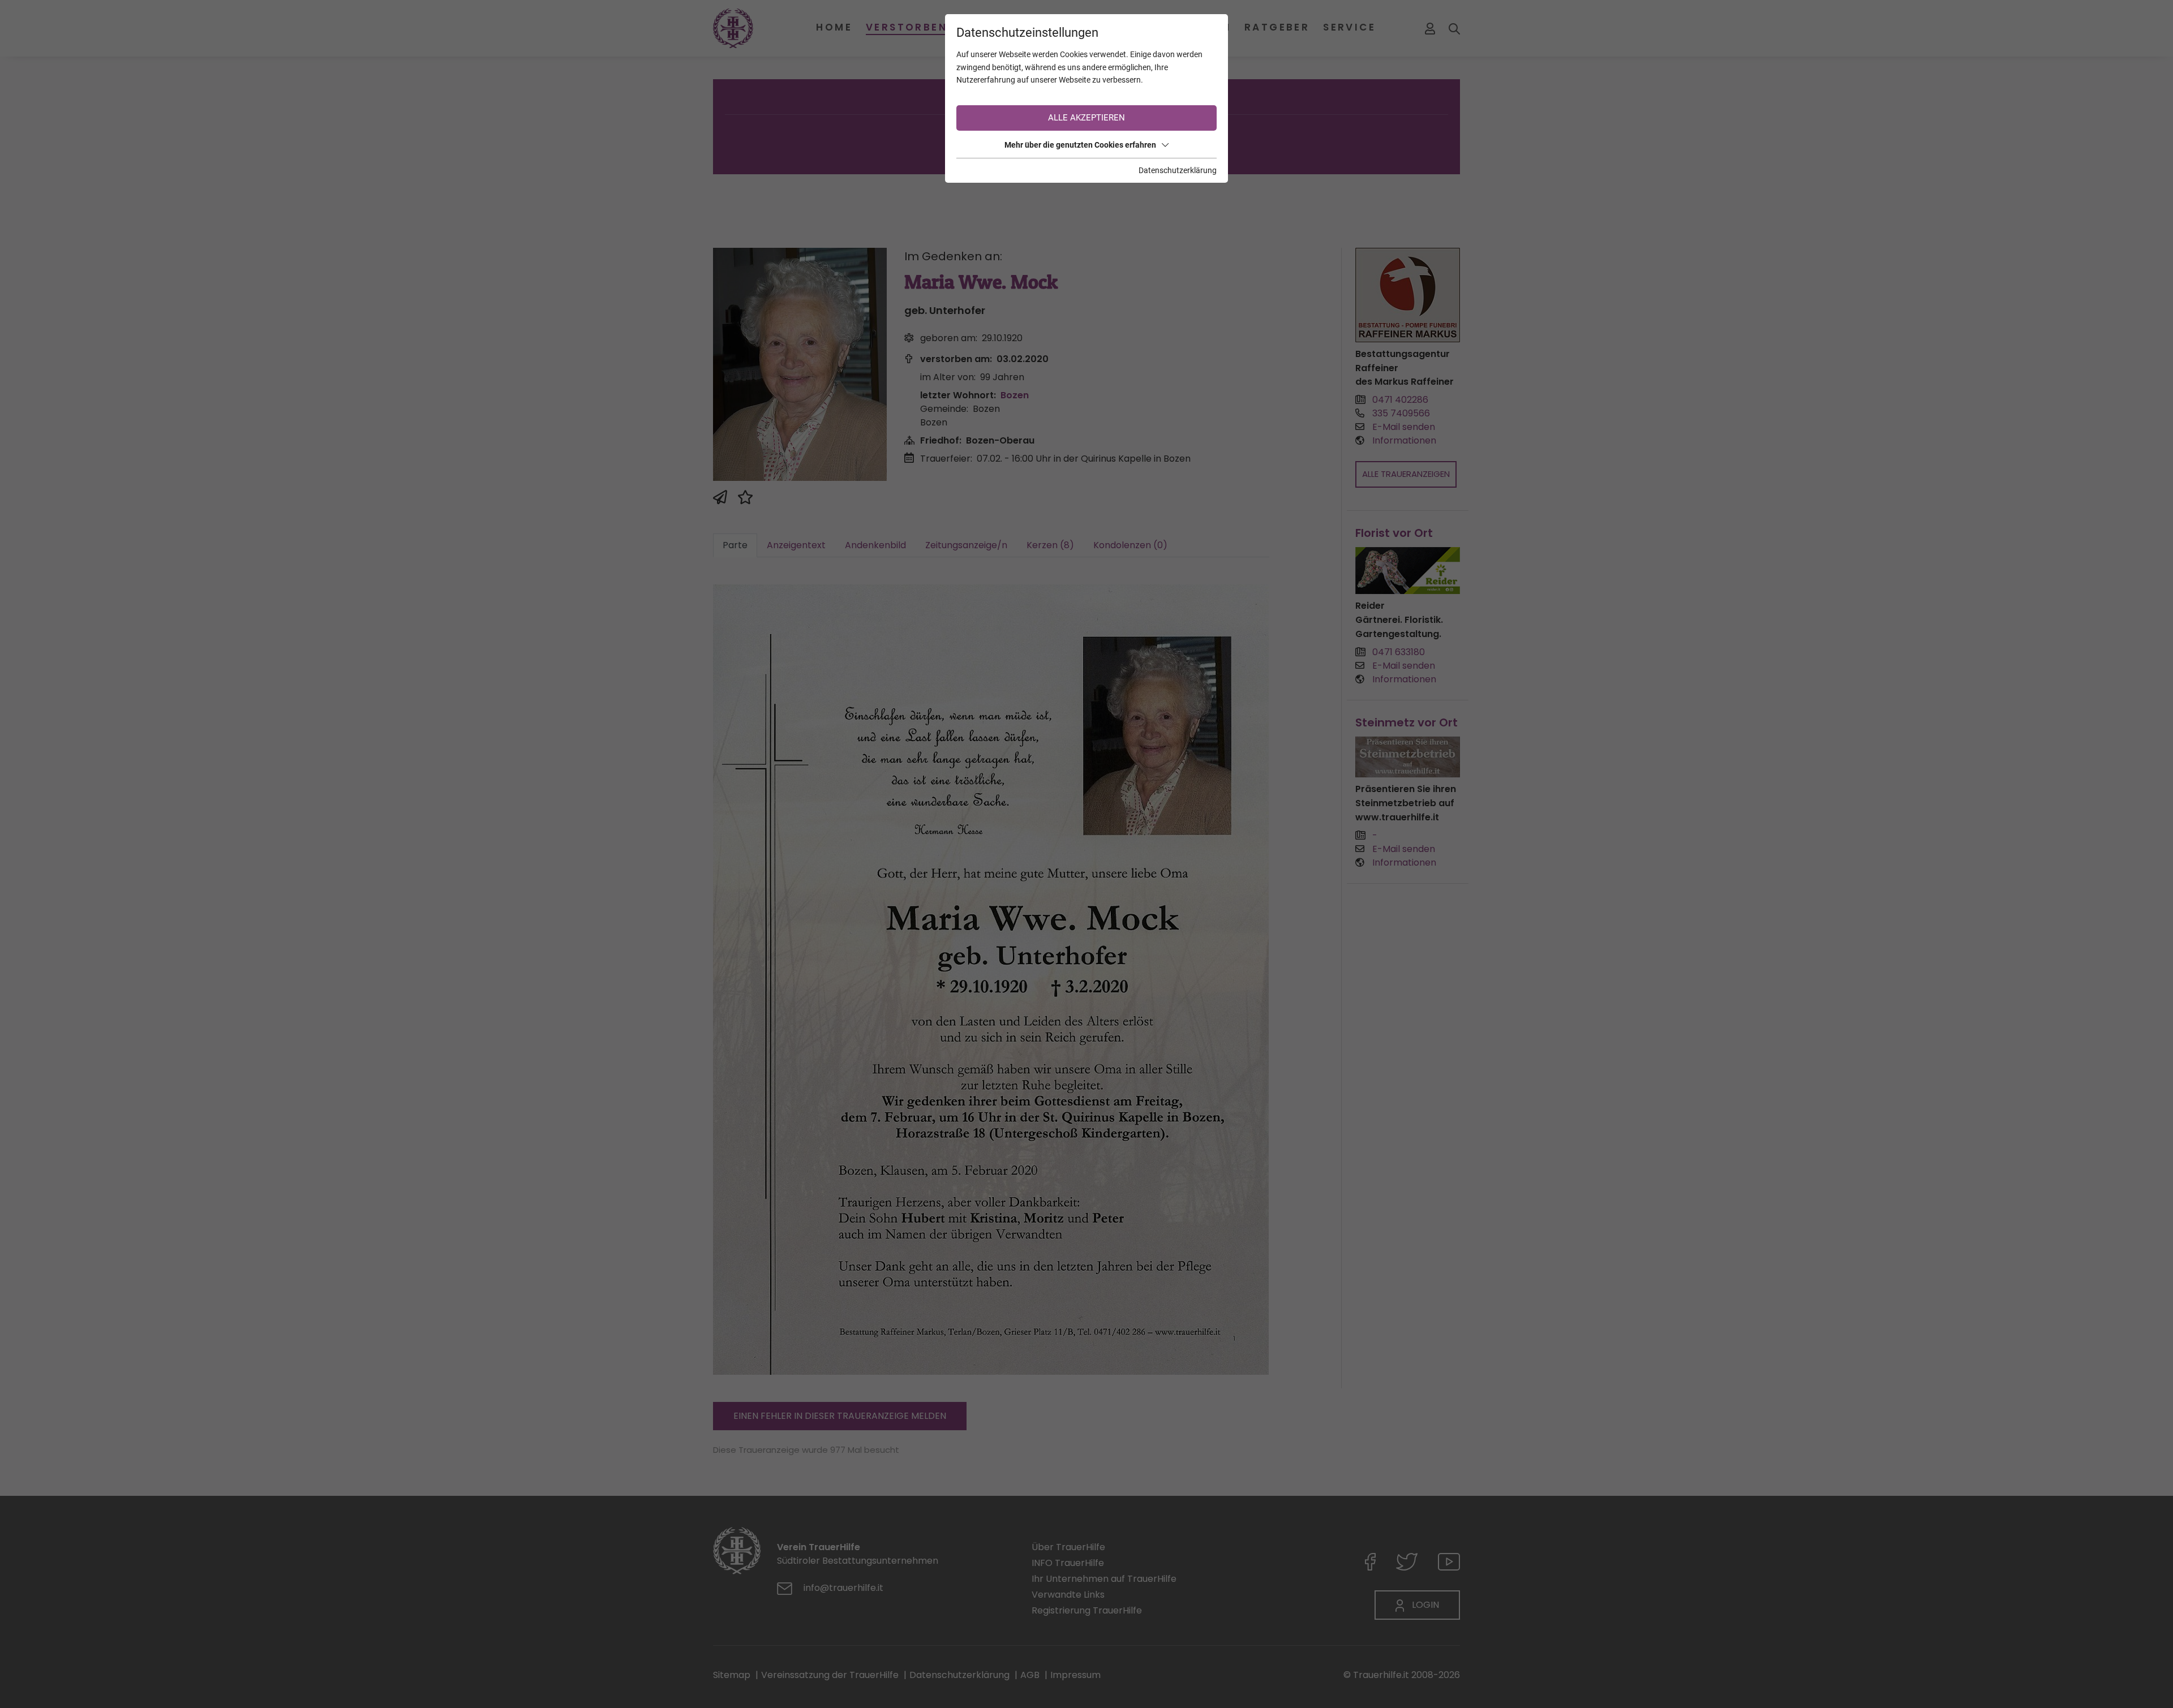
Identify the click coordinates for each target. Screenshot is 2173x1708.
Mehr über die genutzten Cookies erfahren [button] (1080, 145)
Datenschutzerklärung (1178, 170)
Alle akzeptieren (1086, 118)
